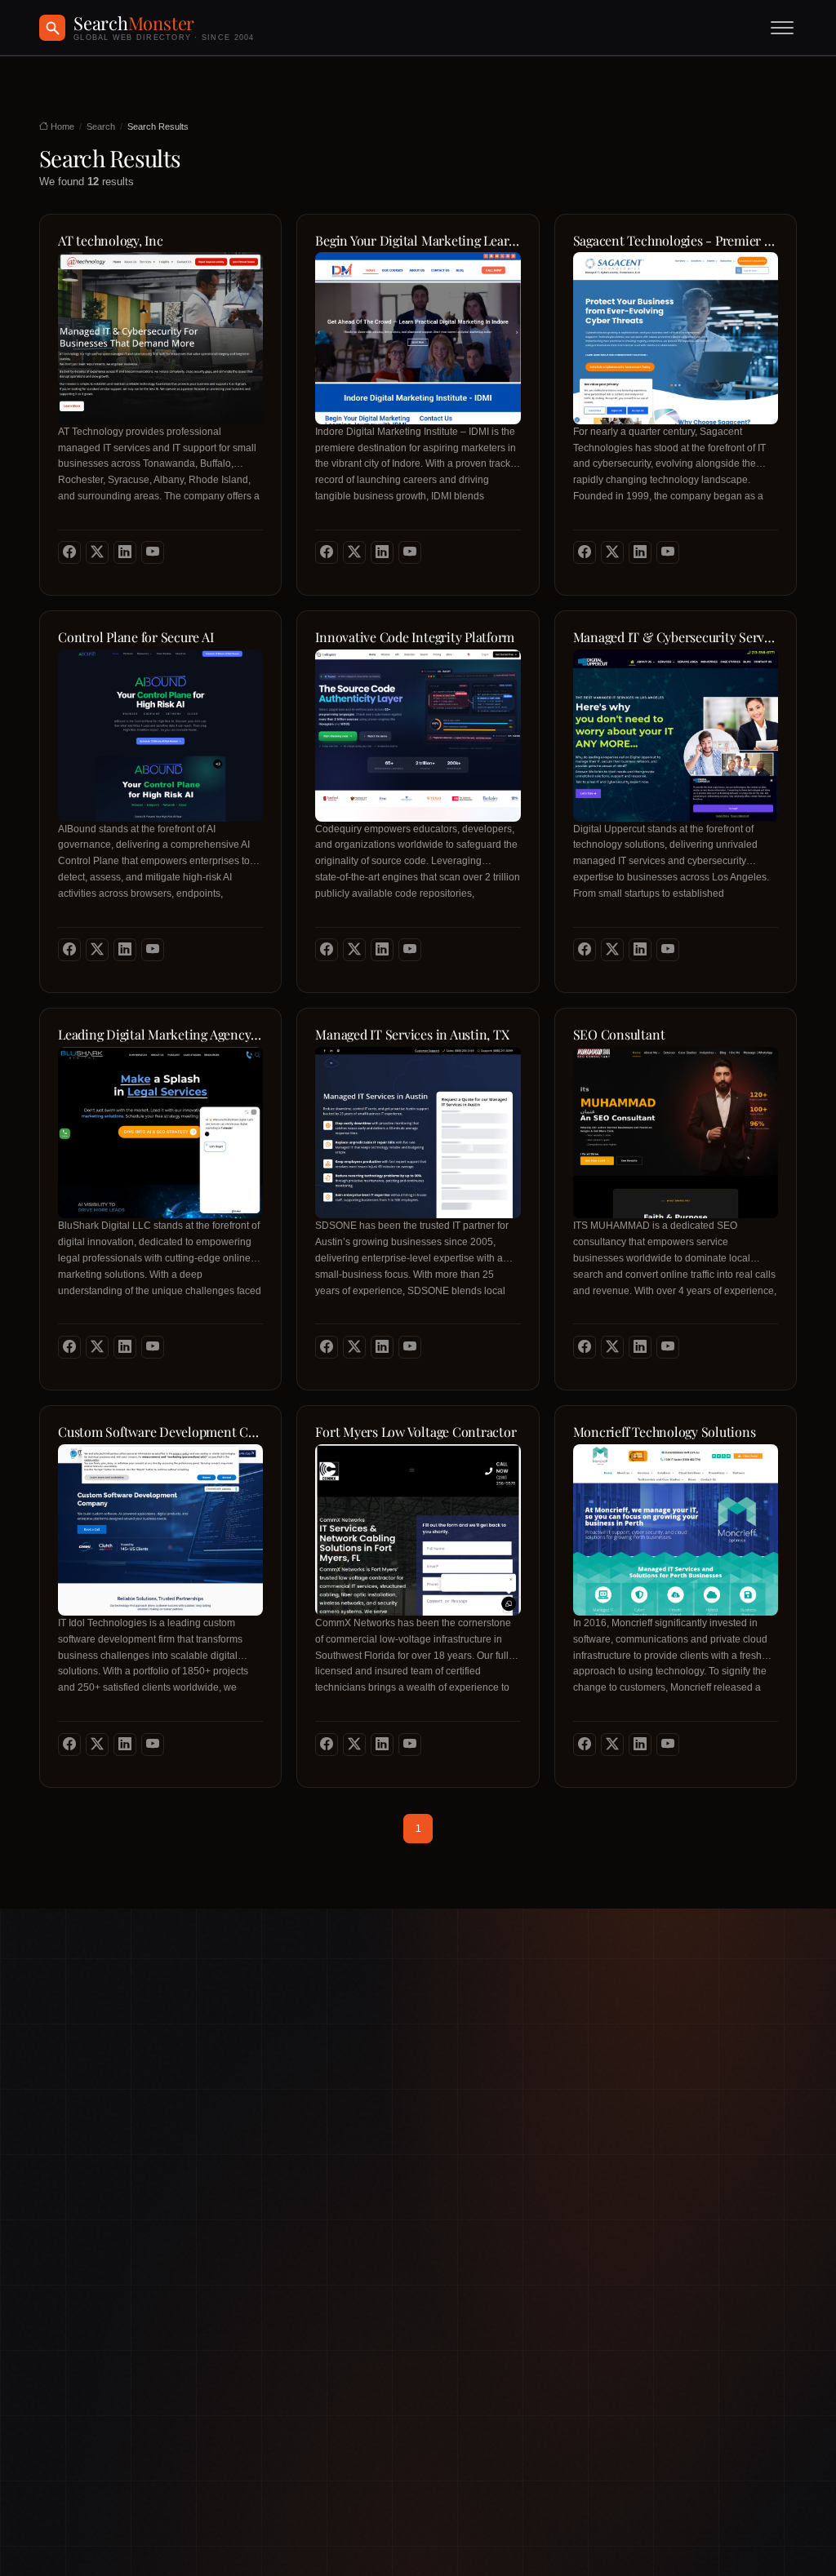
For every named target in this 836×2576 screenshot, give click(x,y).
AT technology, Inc (111, 241)
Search (101, 126)
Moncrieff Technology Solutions (665, 1432)
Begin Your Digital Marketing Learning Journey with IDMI (418, 241)
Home (61, 126)
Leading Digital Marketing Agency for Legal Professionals (160, 1035)
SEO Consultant (619, 1035)
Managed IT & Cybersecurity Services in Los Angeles (676, 637)
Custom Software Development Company (160, 1432)
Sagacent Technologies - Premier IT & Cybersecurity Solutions (676, 241)
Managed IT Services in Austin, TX (412, 1035)
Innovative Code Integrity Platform (415, 637)
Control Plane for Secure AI (136, 637)
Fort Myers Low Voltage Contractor (416, 1432)
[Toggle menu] (782, 28)
